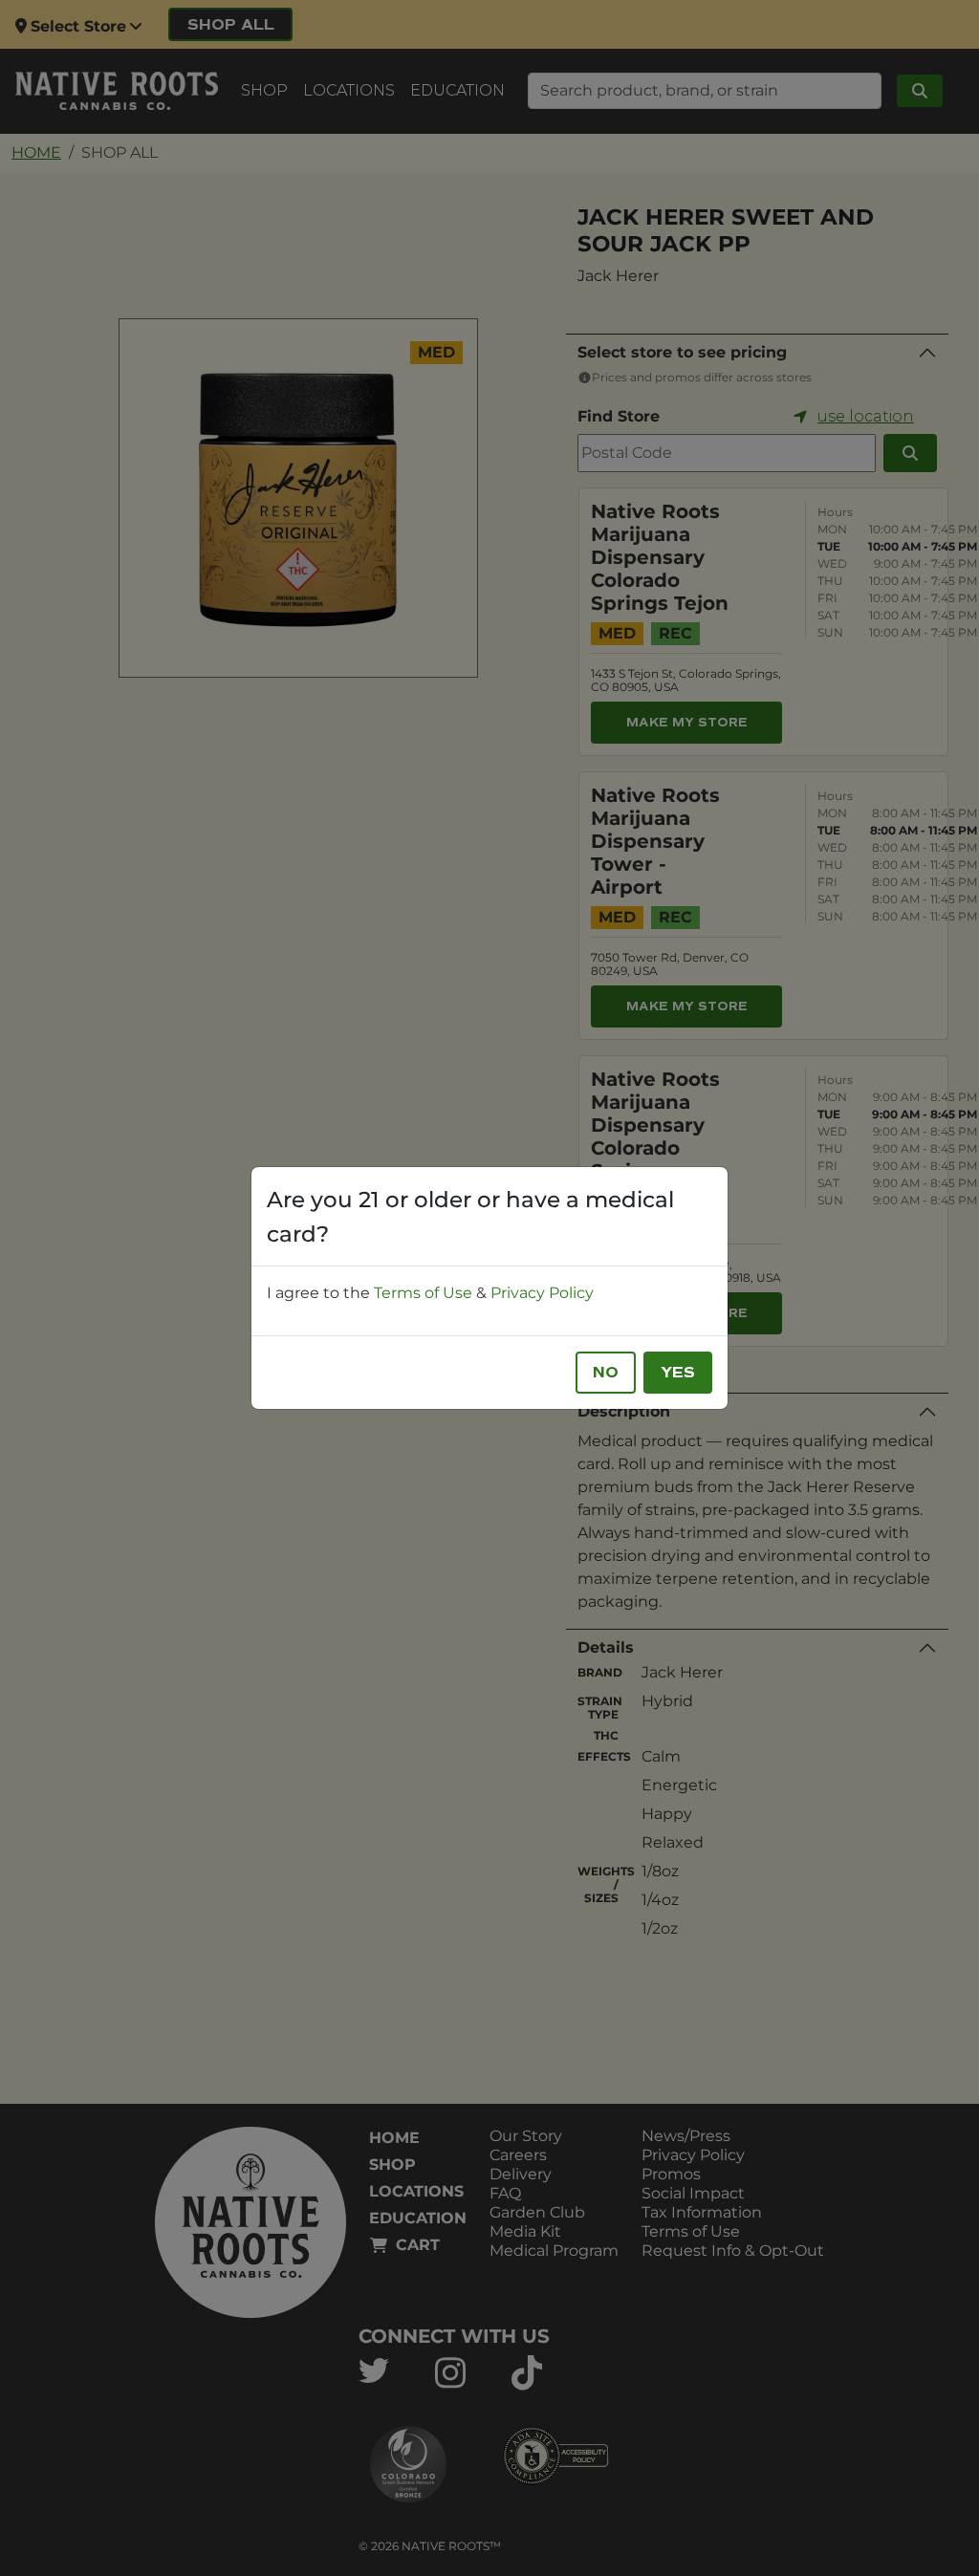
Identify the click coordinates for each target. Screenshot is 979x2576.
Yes (678, 1373)
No (606, 1373)
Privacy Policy (542, 1293)
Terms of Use (423, 1293)
